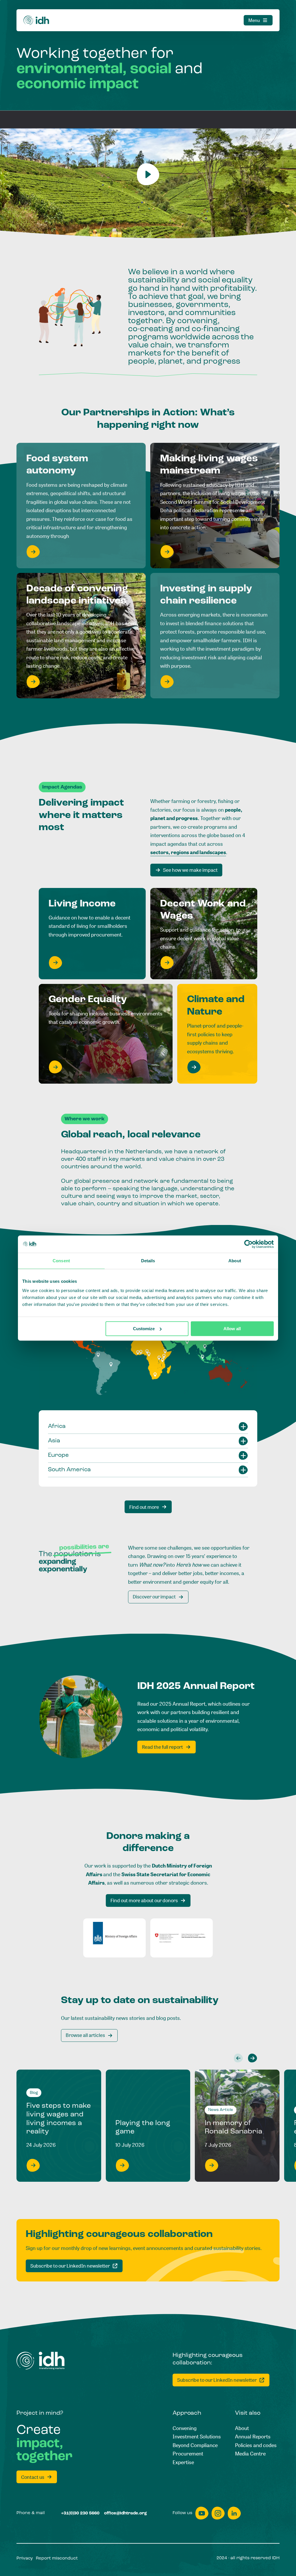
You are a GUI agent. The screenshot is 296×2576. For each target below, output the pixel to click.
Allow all (232, 1329)
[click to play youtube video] (148, 174)
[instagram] (218, 2513)
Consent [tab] (61, 1261)
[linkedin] (234, 2513)
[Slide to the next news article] (252, 2058)
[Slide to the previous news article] (238, 2058)
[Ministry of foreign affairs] (114, 1938)
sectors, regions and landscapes (188, 852)
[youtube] (202, 2513)
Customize (144, 1329)
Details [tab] (148, 1261)
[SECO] (182, 1938)
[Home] (36, 20)
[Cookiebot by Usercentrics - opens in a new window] (248, 1244)
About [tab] (235, 1261)
